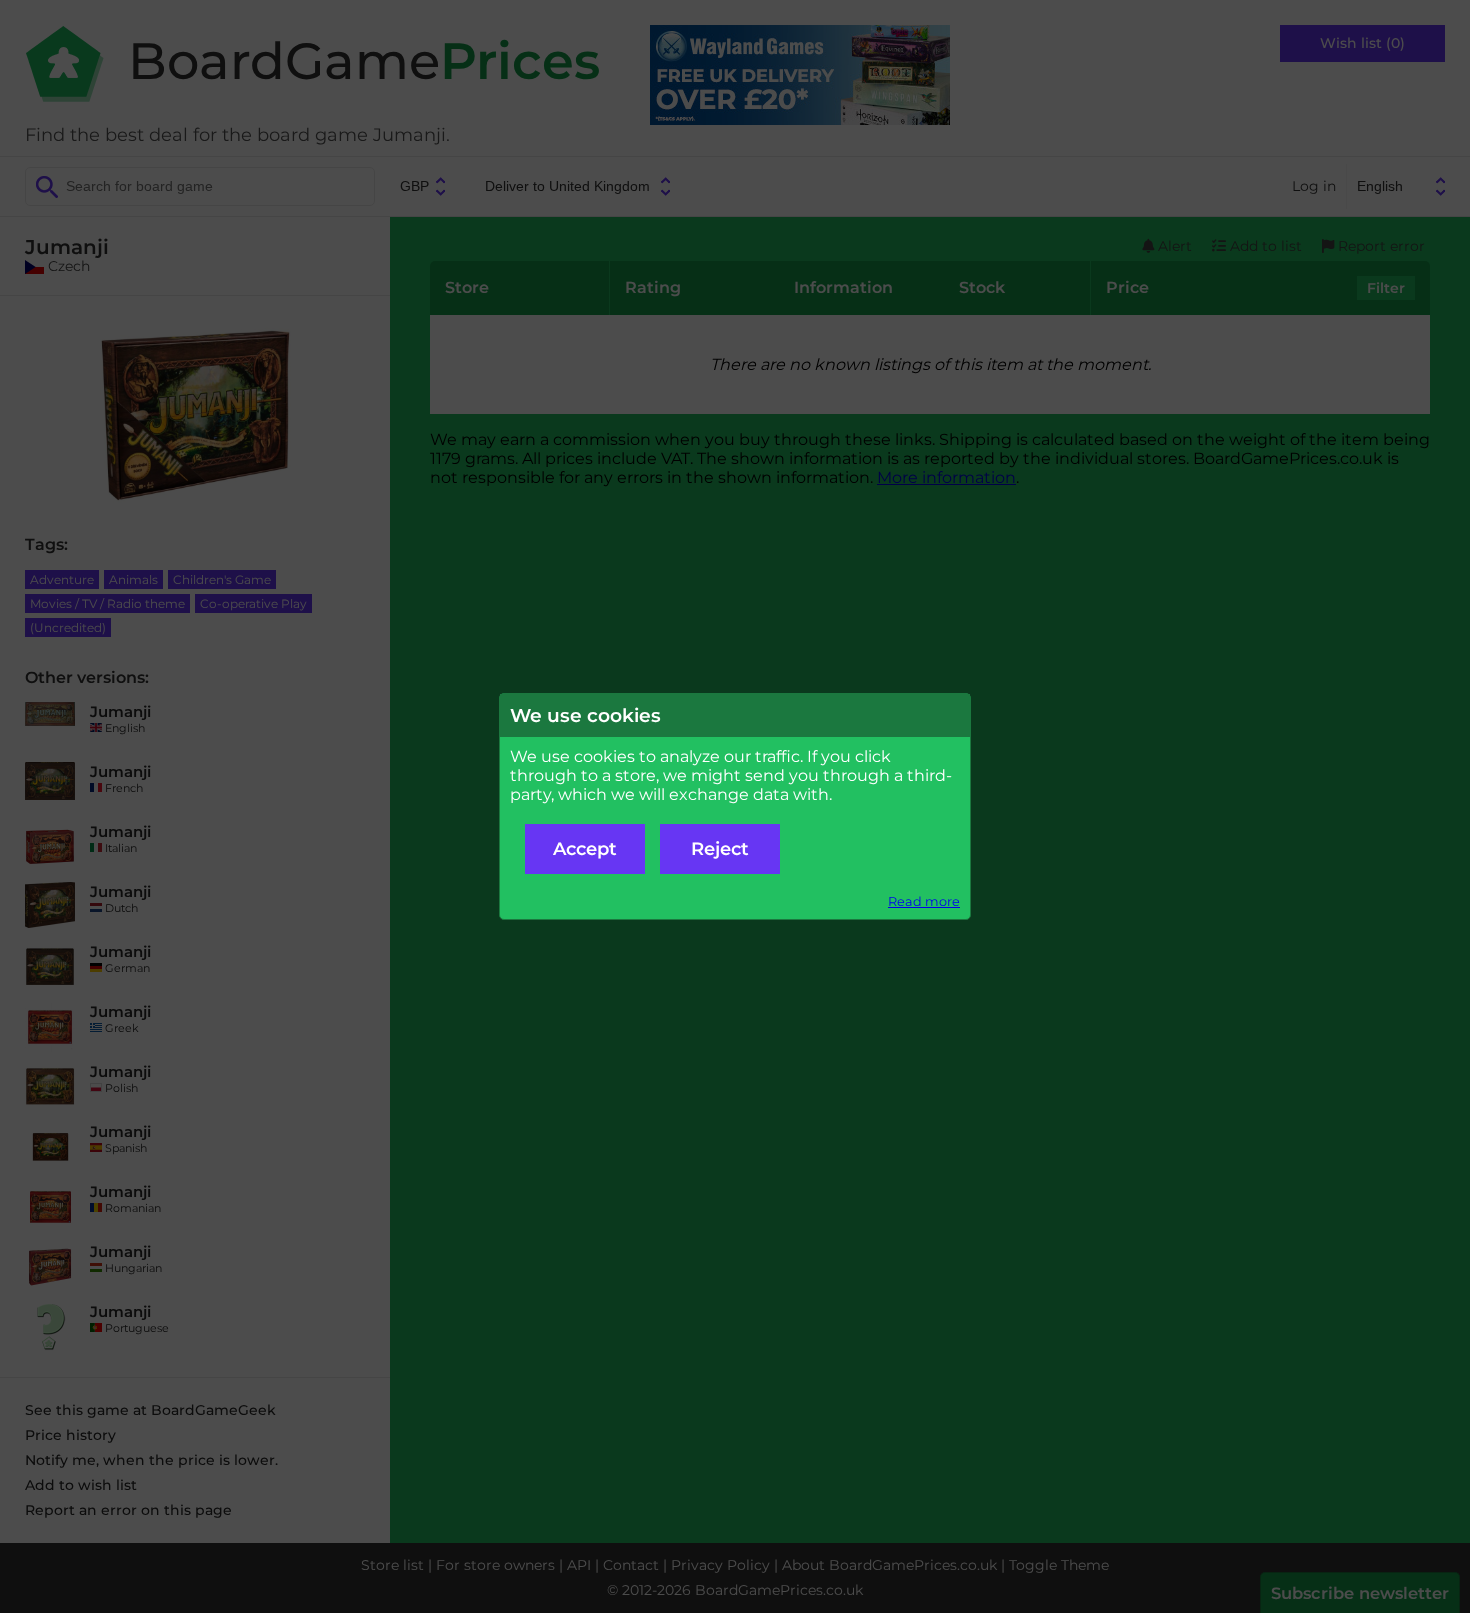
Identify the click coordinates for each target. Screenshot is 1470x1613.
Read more (924, 901)
